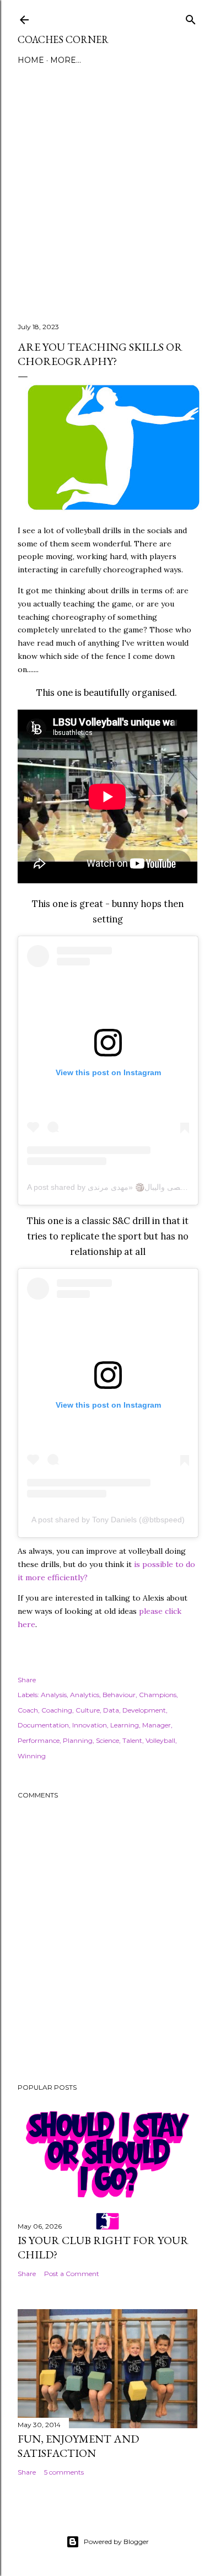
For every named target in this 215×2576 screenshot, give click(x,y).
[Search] (191, 17)
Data (111, 1710)
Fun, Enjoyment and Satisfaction (78, 2446)
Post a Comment (72, 2274)
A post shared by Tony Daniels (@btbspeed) (108, 1520)
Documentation (43, 1725)
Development (144, 1710)
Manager (157, 1725)
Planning (78, 1740)
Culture (88, 1710)
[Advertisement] (108, 187)
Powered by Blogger (116, 2542)
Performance (39, 1740)
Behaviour (119, 1695)
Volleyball (160, 1740)
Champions (158, 1695)
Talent (132, 1740)
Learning (125, 1725)
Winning (32, 1756)
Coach (28, 1710)
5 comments (64, 2472)
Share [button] (27, 1680)
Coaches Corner (63, 39)
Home (31, 60)
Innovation (90, 1725)
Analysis (54, 1695)
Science (108, 1740)
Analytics (85, 1695)
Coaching (57, 1710)
